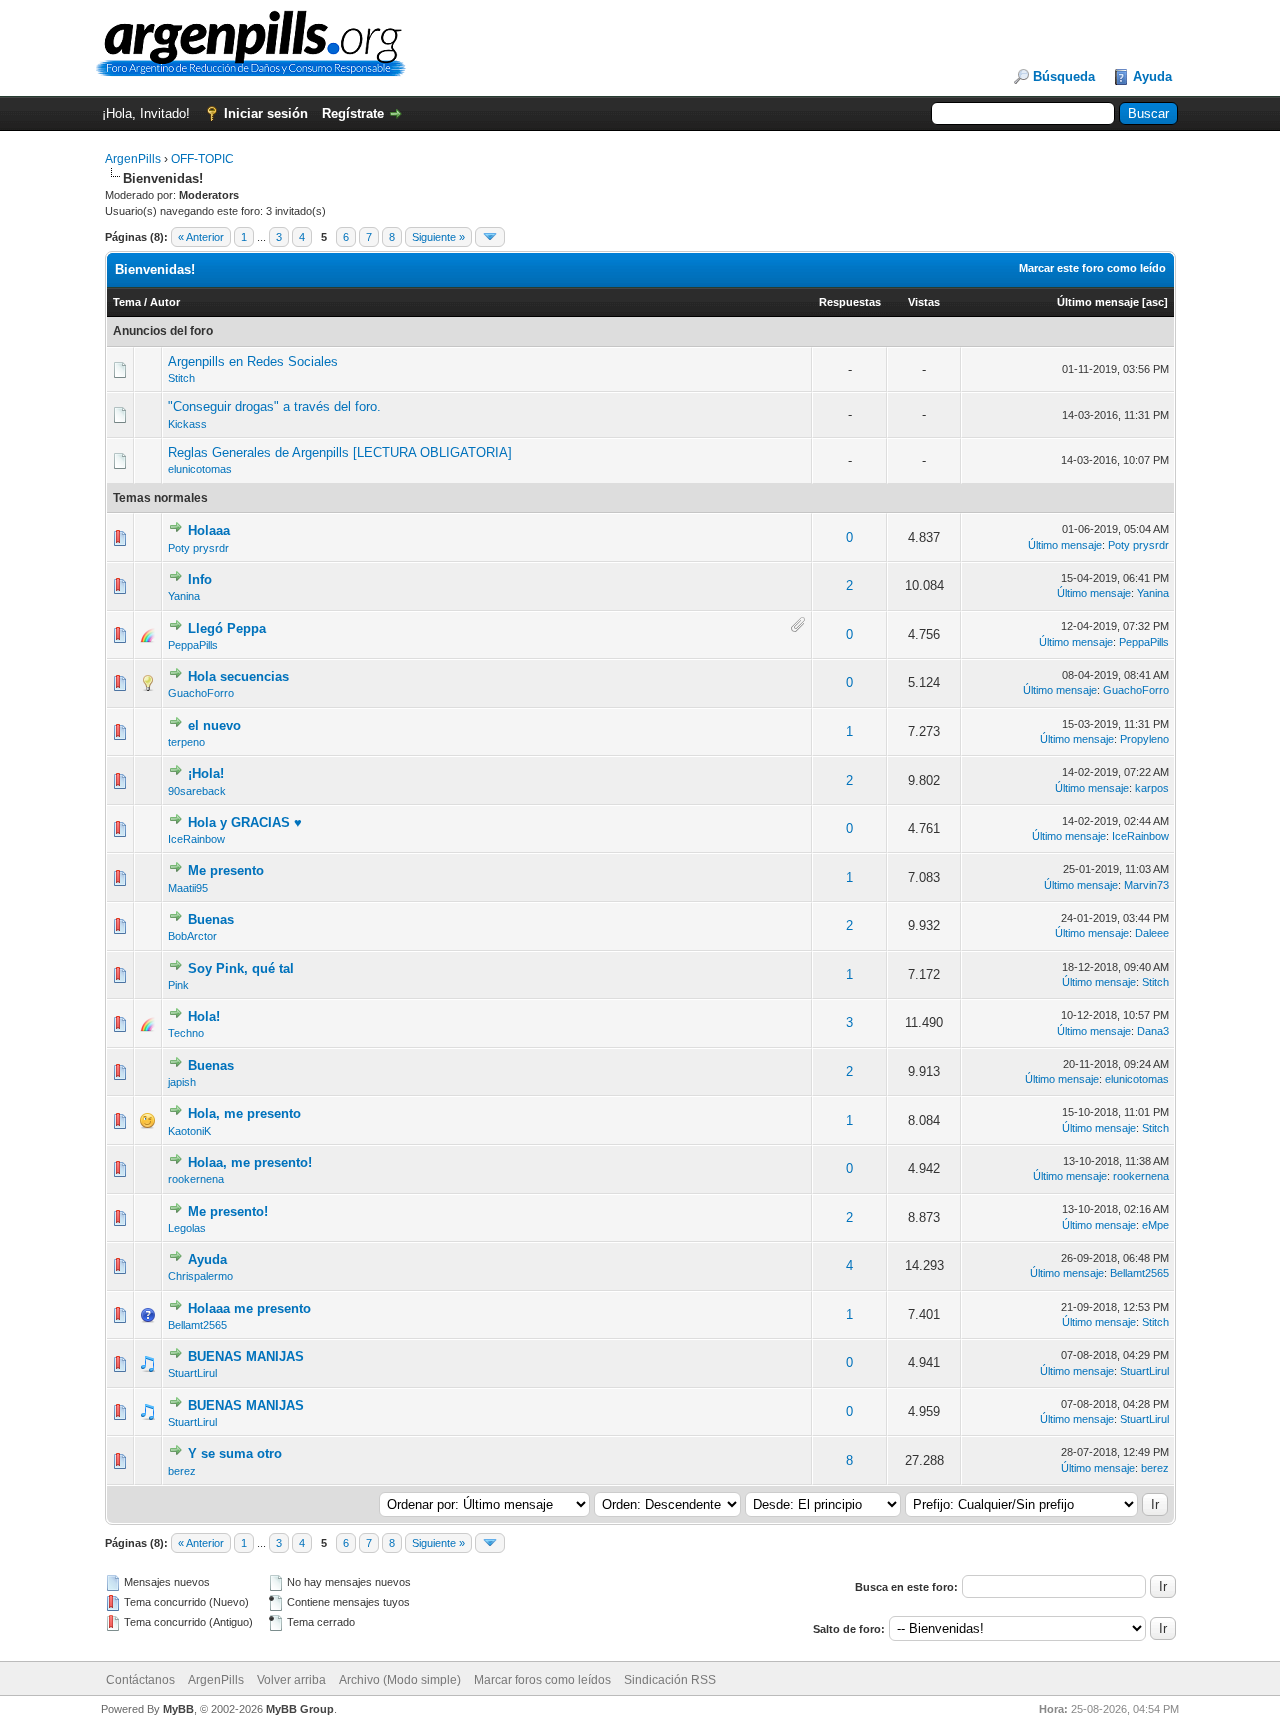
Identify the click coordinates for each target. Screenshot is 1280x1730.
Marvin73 (1146, 885)
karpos (1152, 788)
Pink (178, 985)
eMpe (1155, 1225)
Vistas (924, 302)
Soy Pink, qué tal (241, 968)
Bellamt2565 (1139, 1273)
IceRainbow (196, 839)
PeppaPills (193, 645)
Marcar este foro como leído (1092, 268)
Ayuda (1152, 76)
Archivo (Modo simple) (400, 1680)
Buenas (211, 919)
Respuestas (850, 302)
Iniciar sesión (266, 113)
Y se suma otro (235, 1453)
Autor (165, 302)
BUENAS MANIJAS (246, 1356)
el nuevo (214, 725)
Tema (127, 302)
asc (1155, 302)
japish (182, 1082)
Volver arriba (291, 1680)
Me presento (226, 870)
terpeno (186, 742)
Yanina (184, 596)
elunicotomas (200, 469)
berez (182, 1471)
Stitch (181, 378)
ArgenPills (133, 159)
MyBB (178, 1709)
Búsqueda (1064, 76)
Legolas (187, 1228)
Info (200, 579)
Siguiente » (438, 237)
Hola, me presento (244, 1113)
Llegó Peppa (227, 628)
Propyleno (1144, 739)
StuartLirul (192, 1373)
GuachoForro (201, 693)
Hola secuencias (238, 676)
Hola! (204, 1016)
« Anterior (201, 237)
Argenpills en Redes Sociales (253, 361)
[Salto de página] (490, 237)
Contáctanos (140, 1680)
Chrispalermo (200, 1276)
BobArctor (192, 936)
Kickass (187, 424)
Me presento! (228, 1211)
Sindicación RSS (670, 1680)
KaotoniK (189, 1131)
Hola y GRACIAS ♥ (245, 822)
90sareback (197, 791)
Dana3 (1153, 1031)
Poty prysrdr (198, 548)
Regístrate (353, 113)
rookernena (196, 1179)
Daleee (1152, 933)
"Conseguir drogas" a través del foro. (274, 406)
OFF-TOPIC (202, 159)
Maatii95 (188, 888)
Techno (186, 1033)
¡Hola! (206, 773)
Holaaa (209, 530)
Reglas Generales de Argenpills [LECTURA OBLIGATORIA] (340, 452)
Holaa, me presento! (250, 1162)
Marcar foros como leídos (542, 1680)
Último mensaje (1098, 302)
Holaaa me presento (249, 1308)
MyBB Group (300, 1709)
